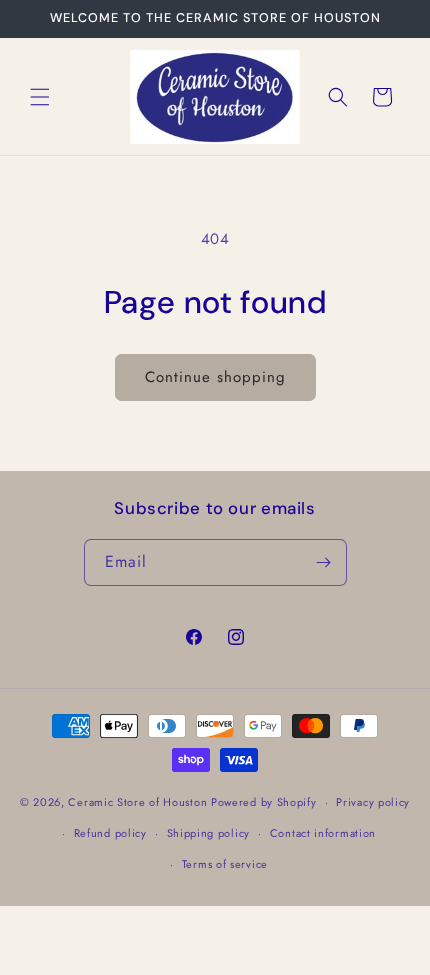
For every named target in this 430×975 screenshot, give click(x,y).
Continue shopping (215, 377)
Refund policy (110, 833)
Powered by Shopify (264, 802)
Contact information (323, 833)
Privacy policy (373, 802)
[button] (40, 97)
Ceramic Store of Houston (137, 802)
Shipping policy (209, 833)
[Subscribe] (324, 562)
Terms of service (225, 864)
